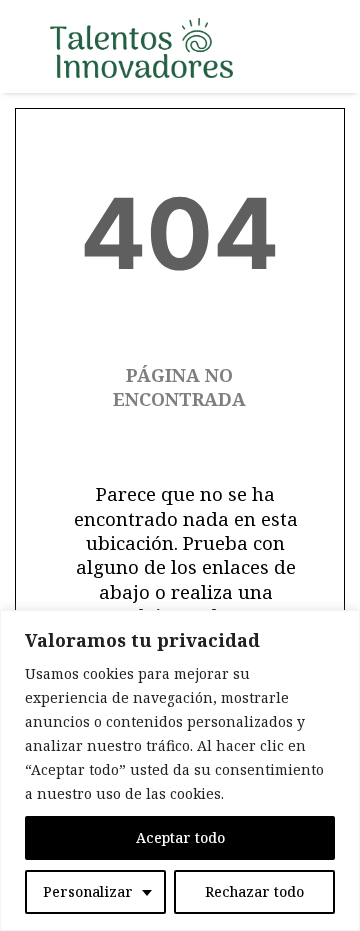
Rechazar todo (254, 891)
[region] (180, 770)
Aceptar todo (180, 837)
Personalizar (88, 891)
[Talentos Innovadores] (142, 48)
